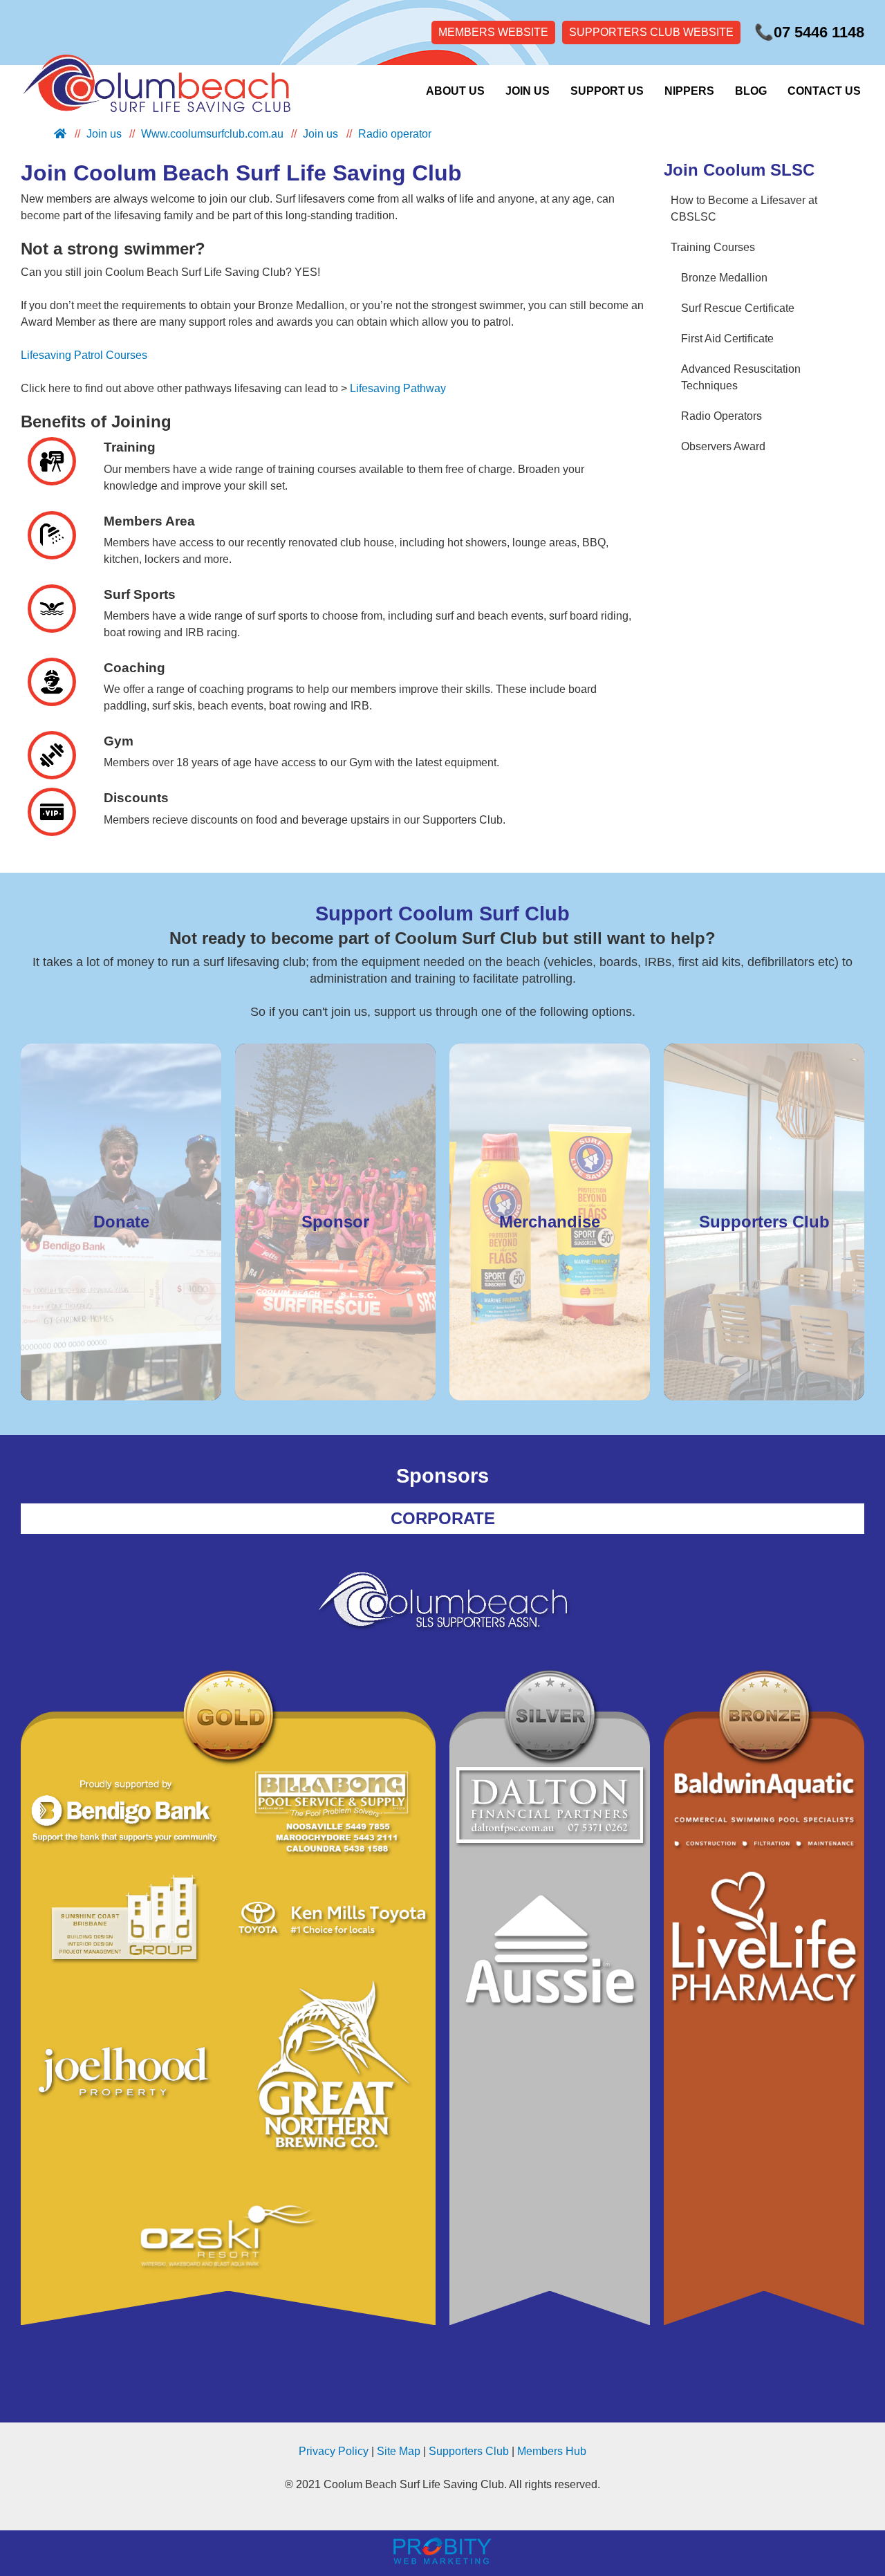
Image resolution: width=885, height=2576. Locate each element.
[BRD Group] (124, 1920)
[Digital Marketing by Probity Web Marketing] (442, 2560)
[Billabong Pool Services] (332, 1813)
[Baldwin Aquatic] (764, 1811)
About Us (455, 91)
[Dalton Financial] (550, 1807)
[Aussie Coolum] (550, 1957)
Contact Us (824, 91)
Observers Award (723, 446)
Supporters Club (469, 2451)
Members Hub (552, 2451)
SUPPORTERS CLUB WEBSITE (651, 32)
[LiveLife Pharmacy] (764, 1938)
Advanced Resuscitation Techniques (741, 377)
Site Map (399, 2451)
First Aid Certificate (727, 339)
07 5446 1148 (809, 32)
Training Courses (713, 247)
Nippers (689, 91)
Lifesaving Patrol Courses (84, 355)
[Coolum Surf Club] (152, 91)
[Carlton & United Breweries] (332, 2079)
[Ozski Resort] (228, 2239)
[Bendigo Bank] (124, 1813)
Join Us (528, 91)
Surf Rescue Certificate (738, 308)
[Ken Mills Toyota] (332, 1920)
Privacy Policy (334, 2451)
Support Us (607, 91)
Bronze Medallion (724, 278)
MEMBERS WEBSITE (493, 32)
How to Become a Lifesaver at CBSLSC (744, 209)
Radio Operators (721, 416)
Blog (751, 91)
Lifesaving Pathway (398, 388)
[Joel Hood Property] (124, 2079)
